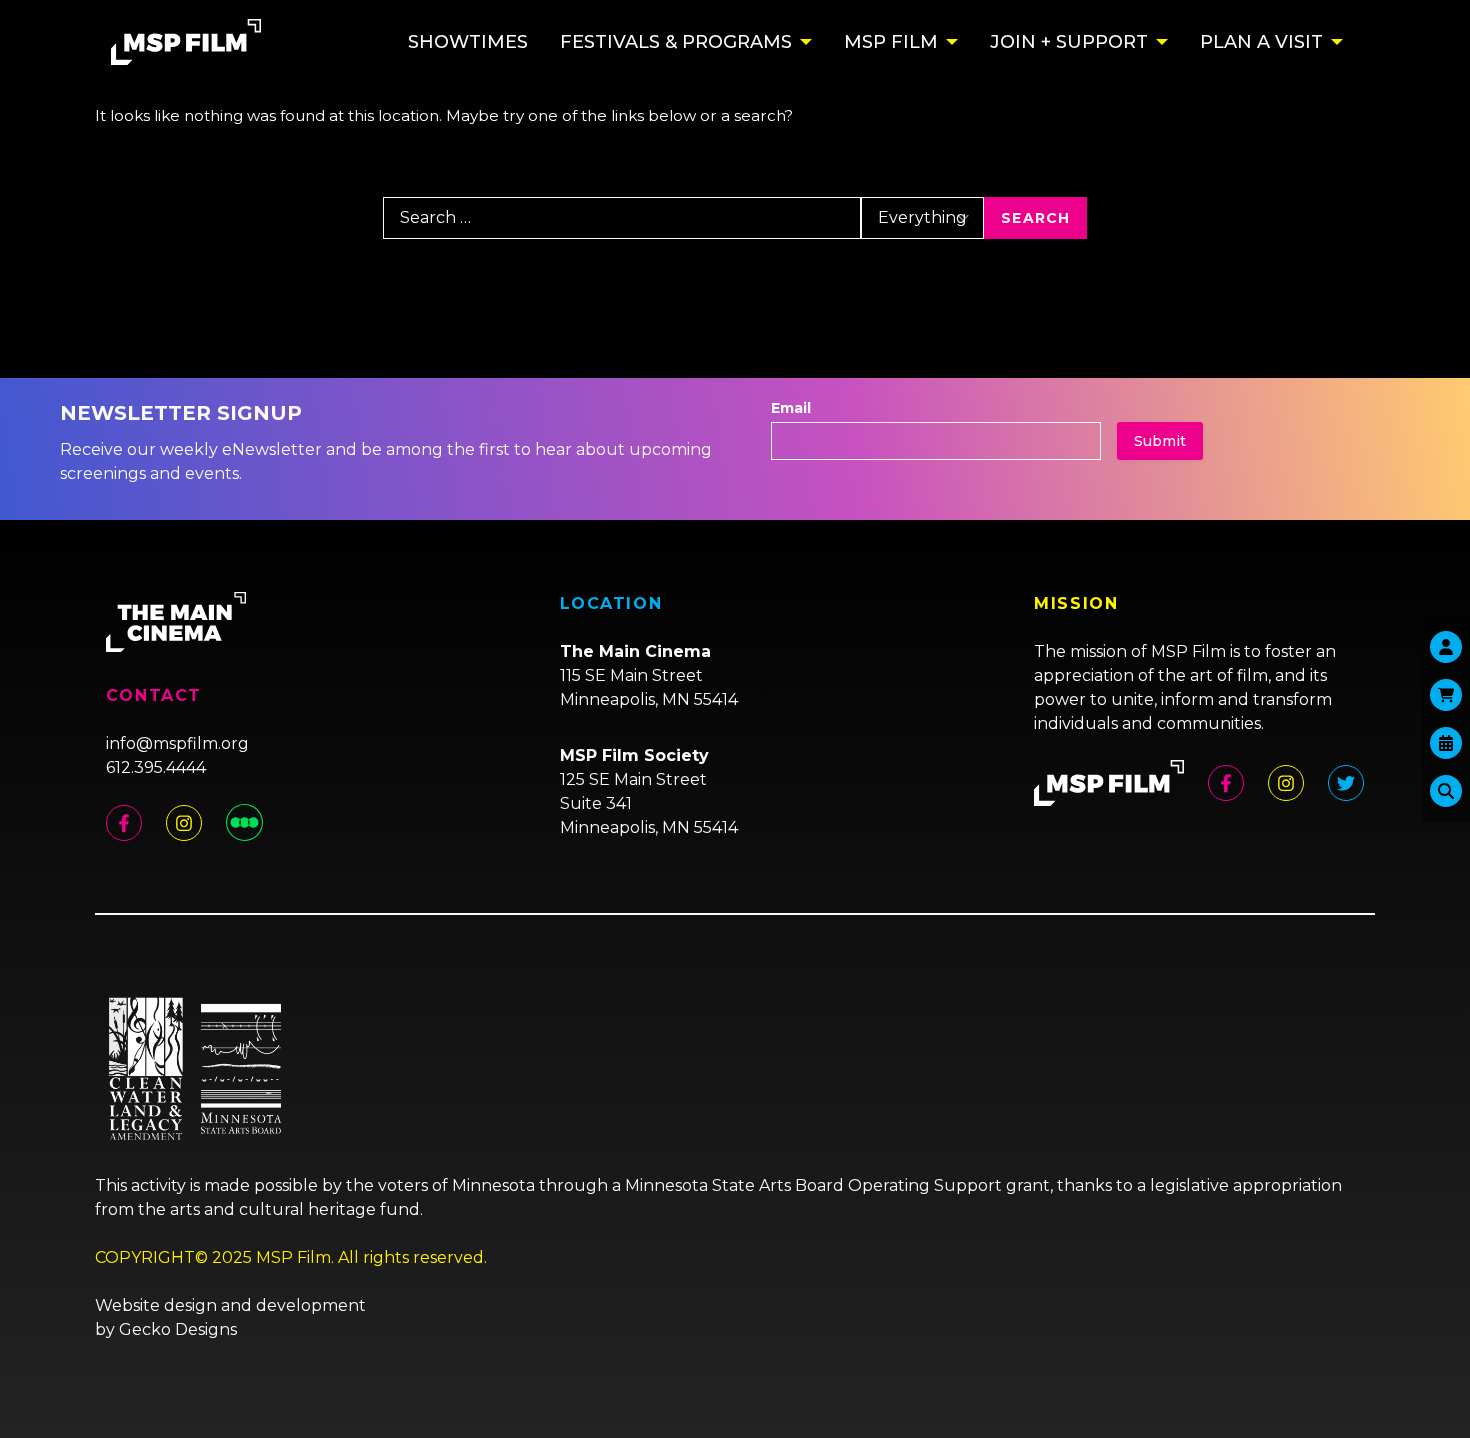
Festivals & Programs (676, 42)
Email (791, 408)
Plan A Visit (1261, 42)
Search (1035, 218)
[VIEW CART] (1446, 695)
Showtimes (468, 42)
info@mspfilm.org (177, 743)
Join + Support (1069, 42)
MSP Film (891, 42)
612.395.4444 (156, 767)
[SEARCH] (1446, 791)
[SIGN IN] (1446, 647)
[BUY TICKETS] (1446, 743)
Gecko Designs (178, 1329)
